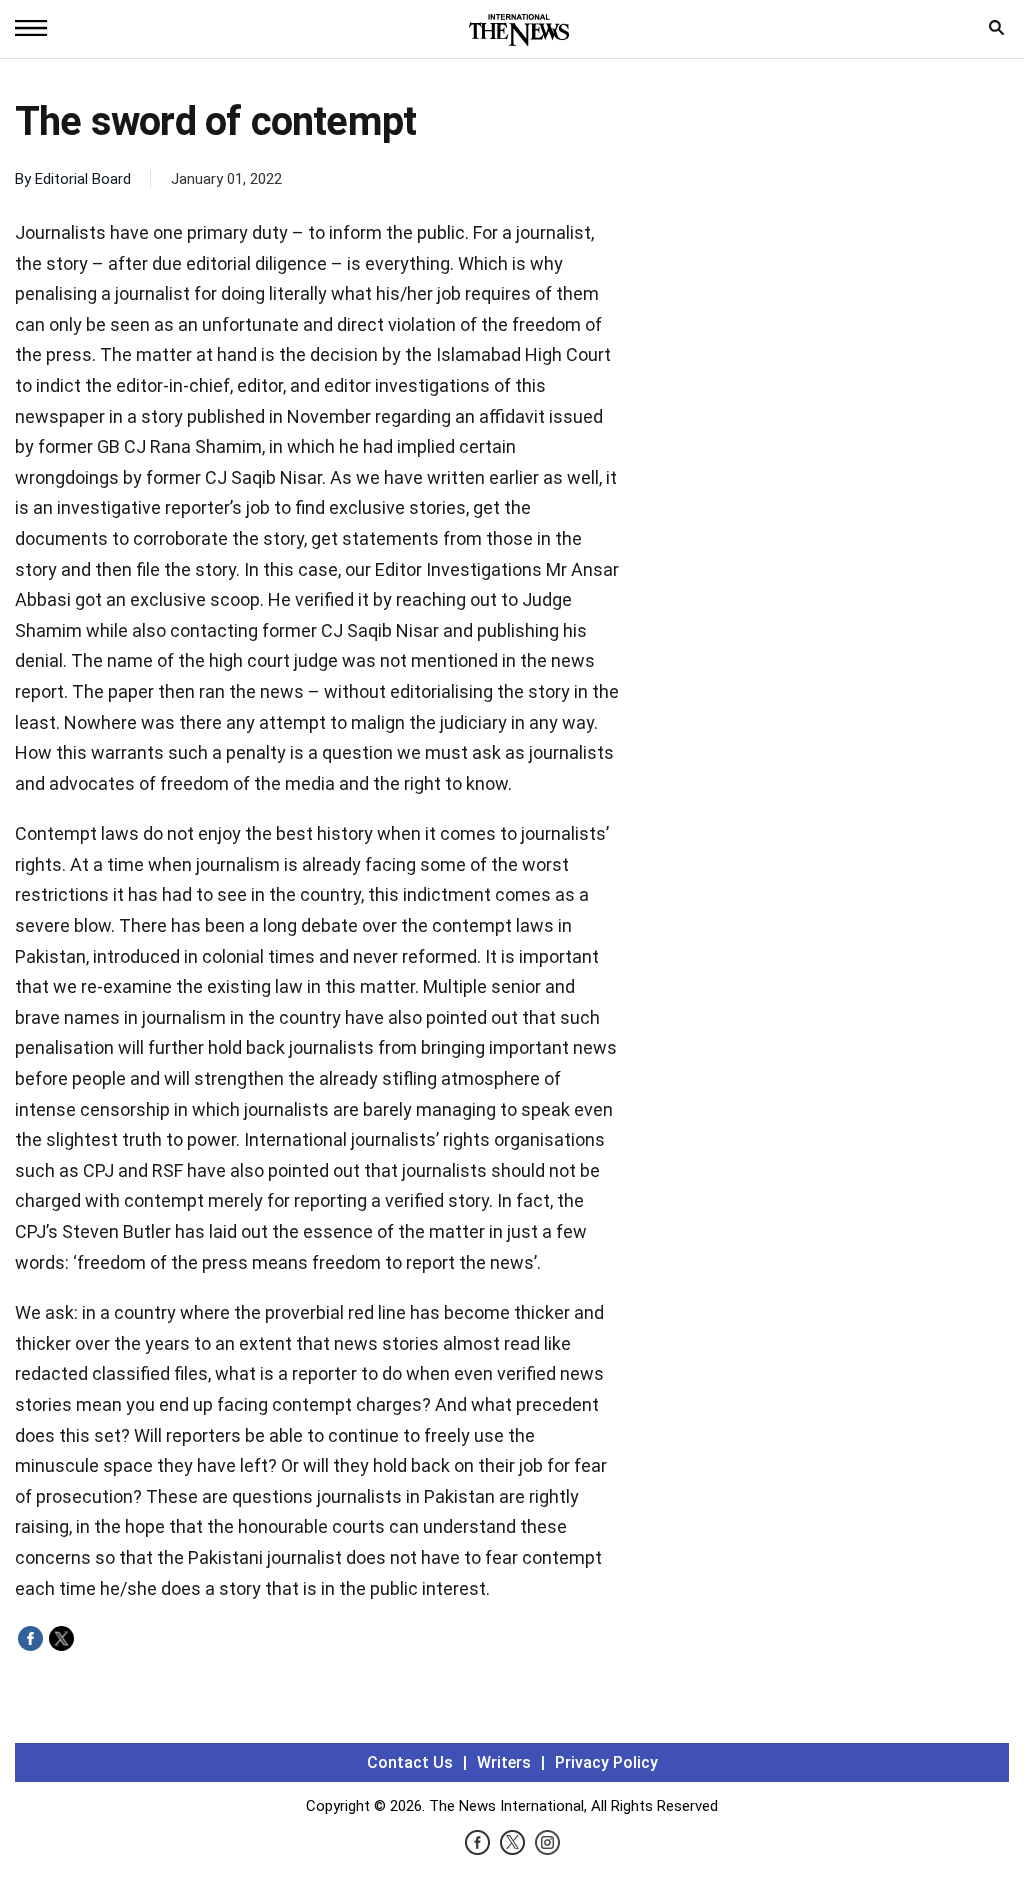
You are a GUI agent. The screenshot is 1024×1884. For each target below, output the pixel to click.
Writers (504, 1762)
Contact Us (410, 1762)
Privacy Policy (606, 1762)
